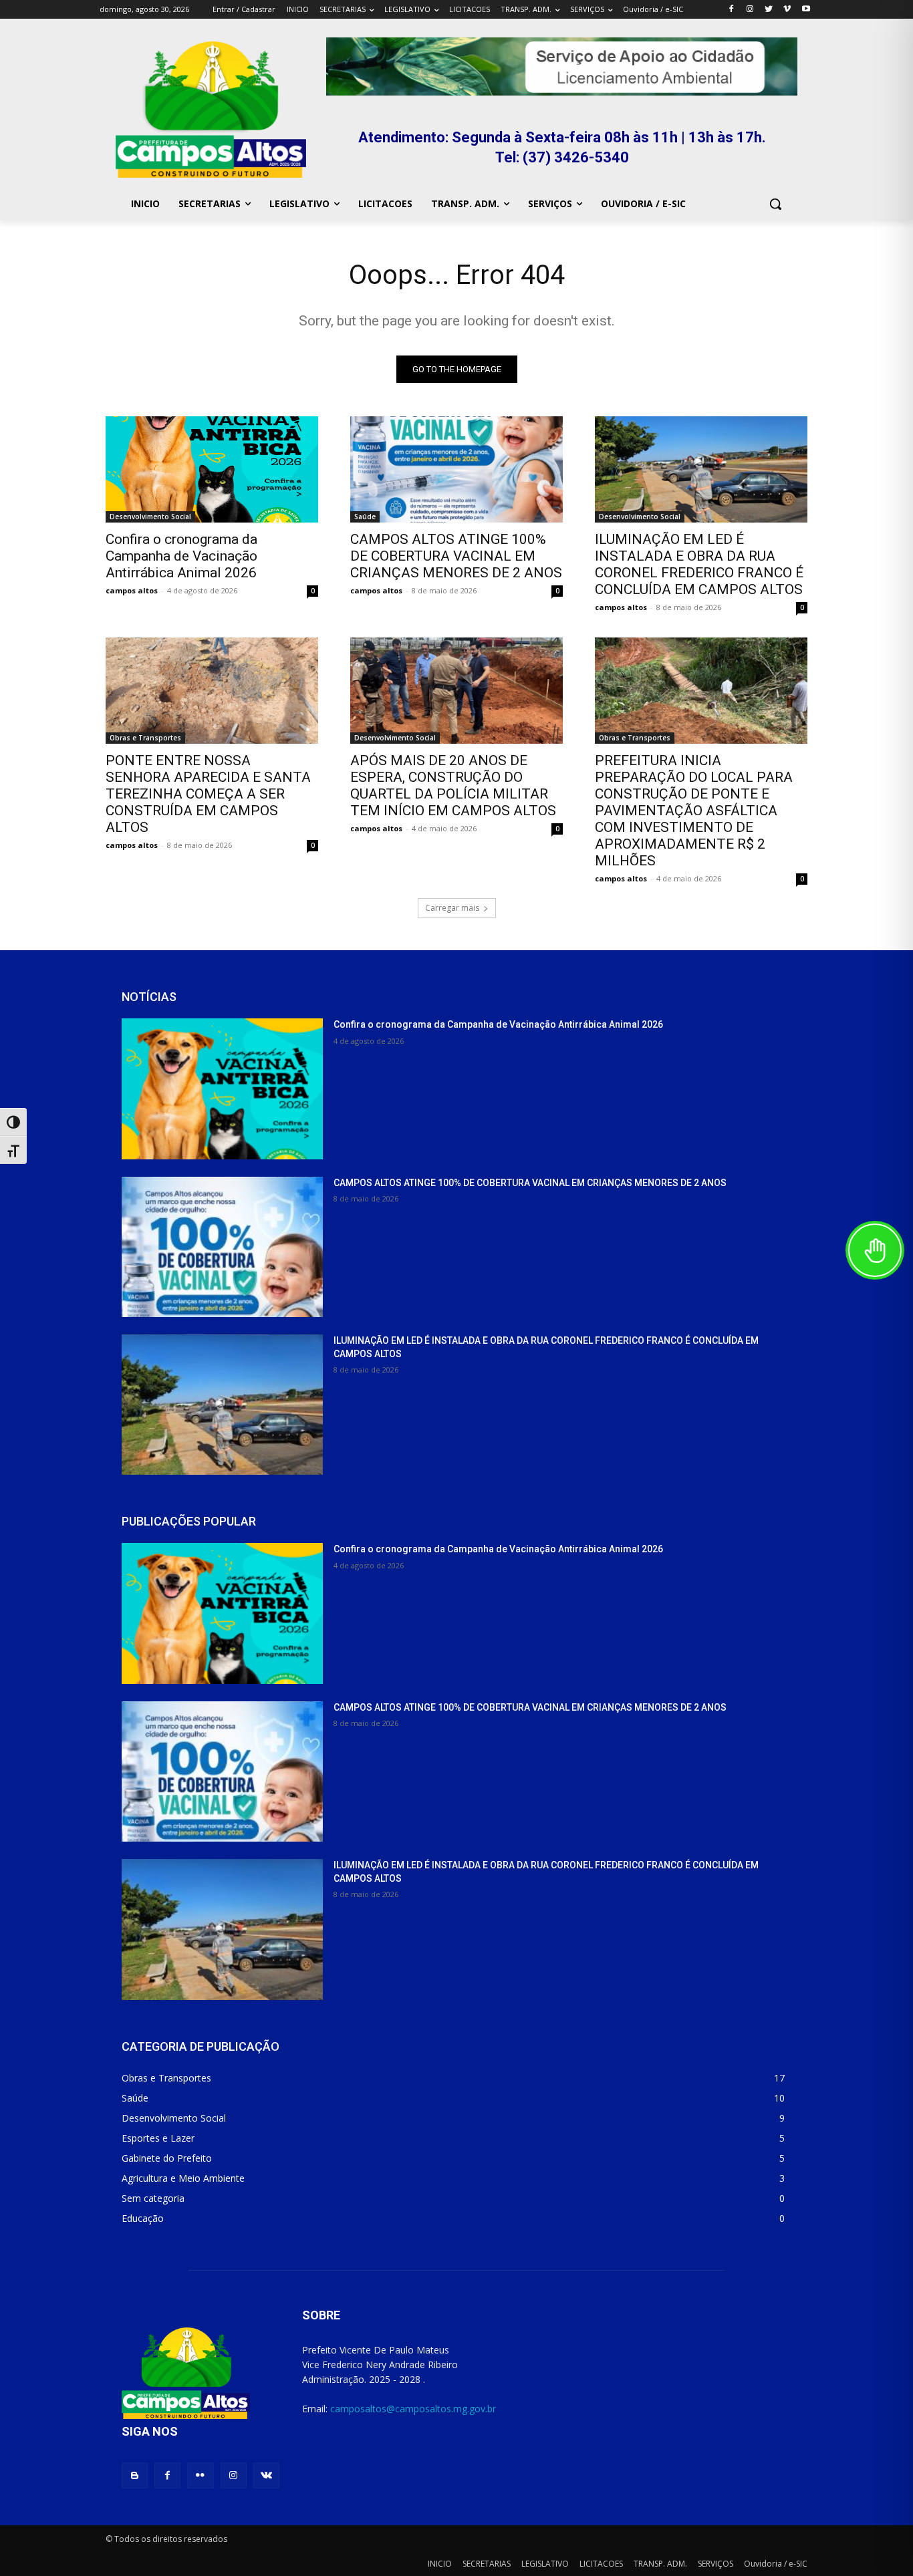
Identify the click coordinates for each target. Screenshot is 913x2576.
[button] (775, 204)
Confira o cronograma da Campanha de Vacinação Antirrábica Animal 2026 (181, 556)
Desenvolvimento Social (150, 517)
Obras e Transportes (145, 738)
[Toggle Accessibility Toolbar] (875, 1250)
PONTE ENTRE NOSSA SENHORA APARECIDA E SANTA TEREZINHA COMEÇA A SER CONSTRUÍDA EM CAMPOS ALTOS (208, 794)
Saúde (365, 517)
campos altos (132, 590)
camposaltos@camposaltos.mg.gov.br (413, 2409)
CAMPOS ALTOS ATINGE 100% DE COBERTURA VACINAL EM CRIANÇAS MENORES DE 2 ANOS (456, 556)
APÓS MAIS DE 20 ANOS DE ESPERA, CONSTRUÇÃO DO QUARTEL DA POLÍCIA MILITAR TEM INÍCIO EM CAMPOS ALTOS (453, 785)
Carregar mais (452, 908)
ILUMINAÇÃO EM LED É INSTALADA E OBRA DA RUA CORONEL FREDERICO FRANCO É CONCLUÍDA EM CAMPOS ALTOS (699, 564)
